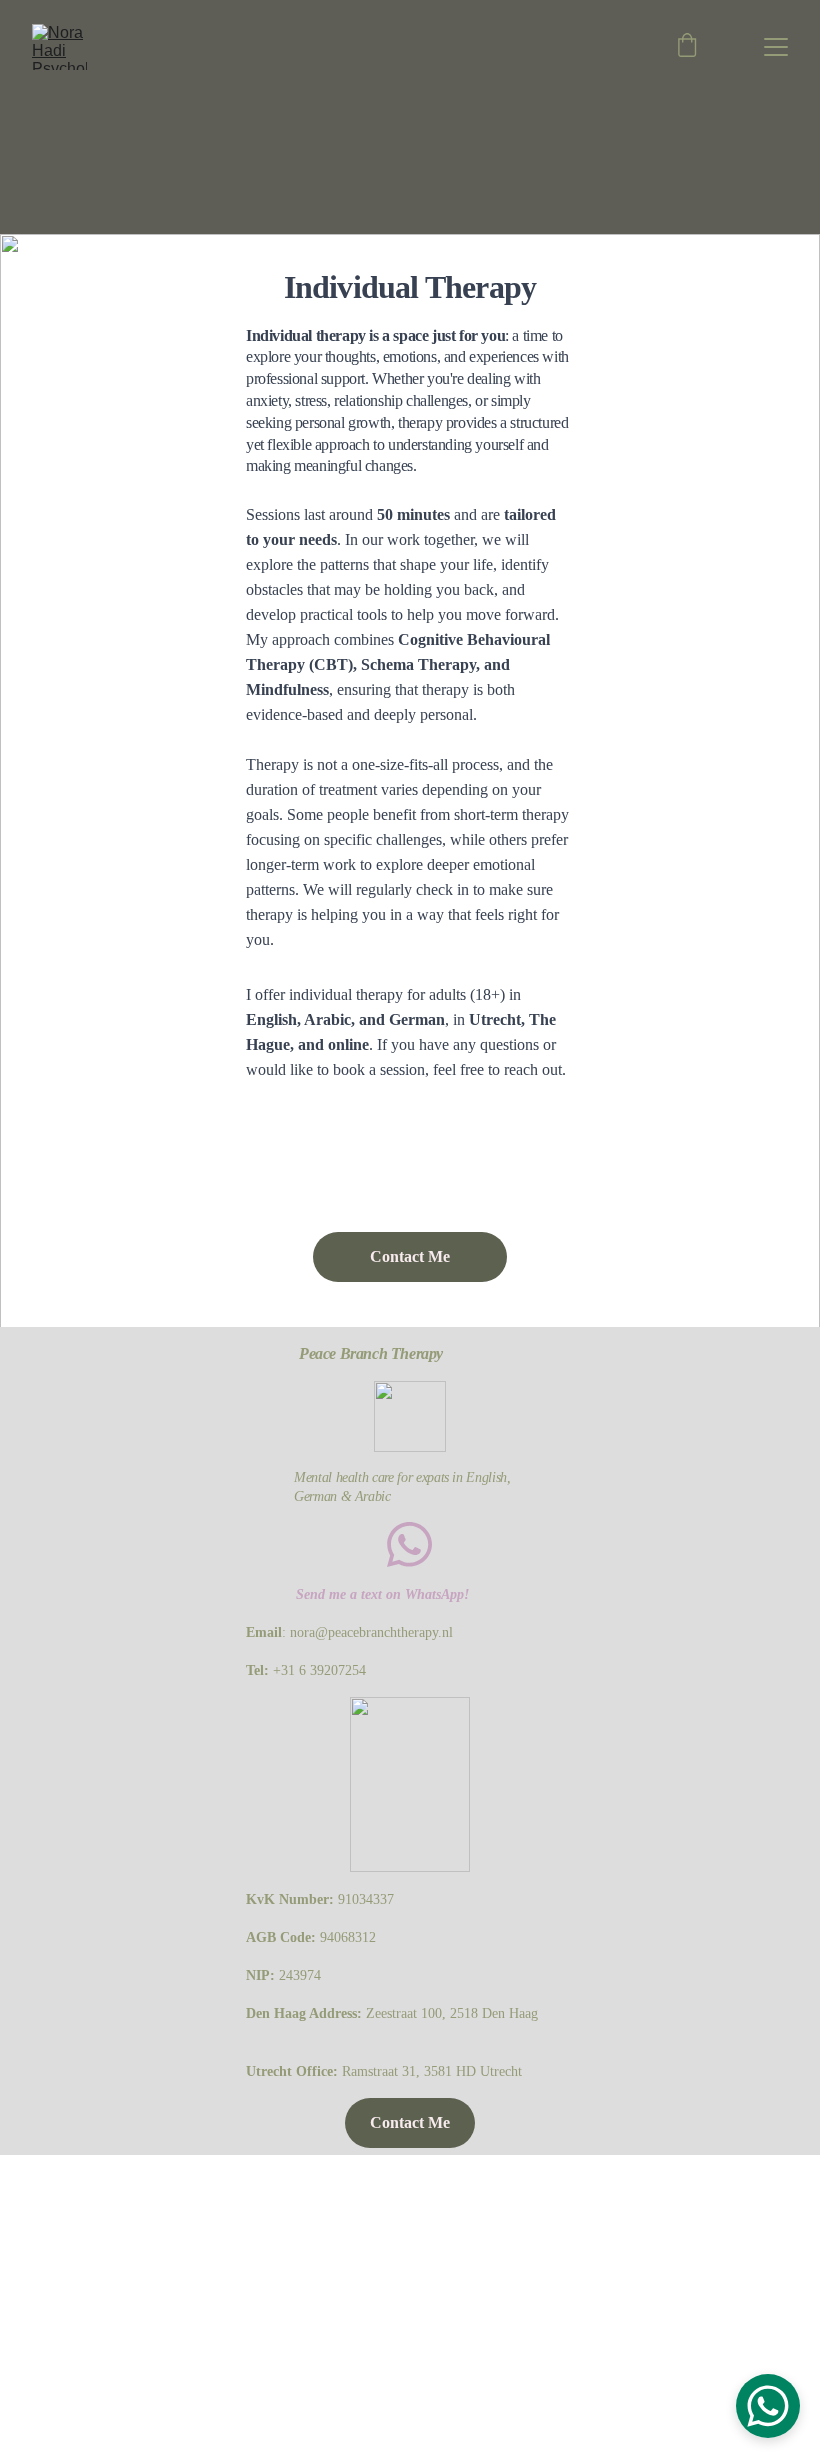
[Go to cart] (687, 47)
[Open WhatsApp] (768, 2406)
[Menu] (776, 47)
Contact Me (410, 1256)
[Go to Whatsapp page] (409, 1544)
